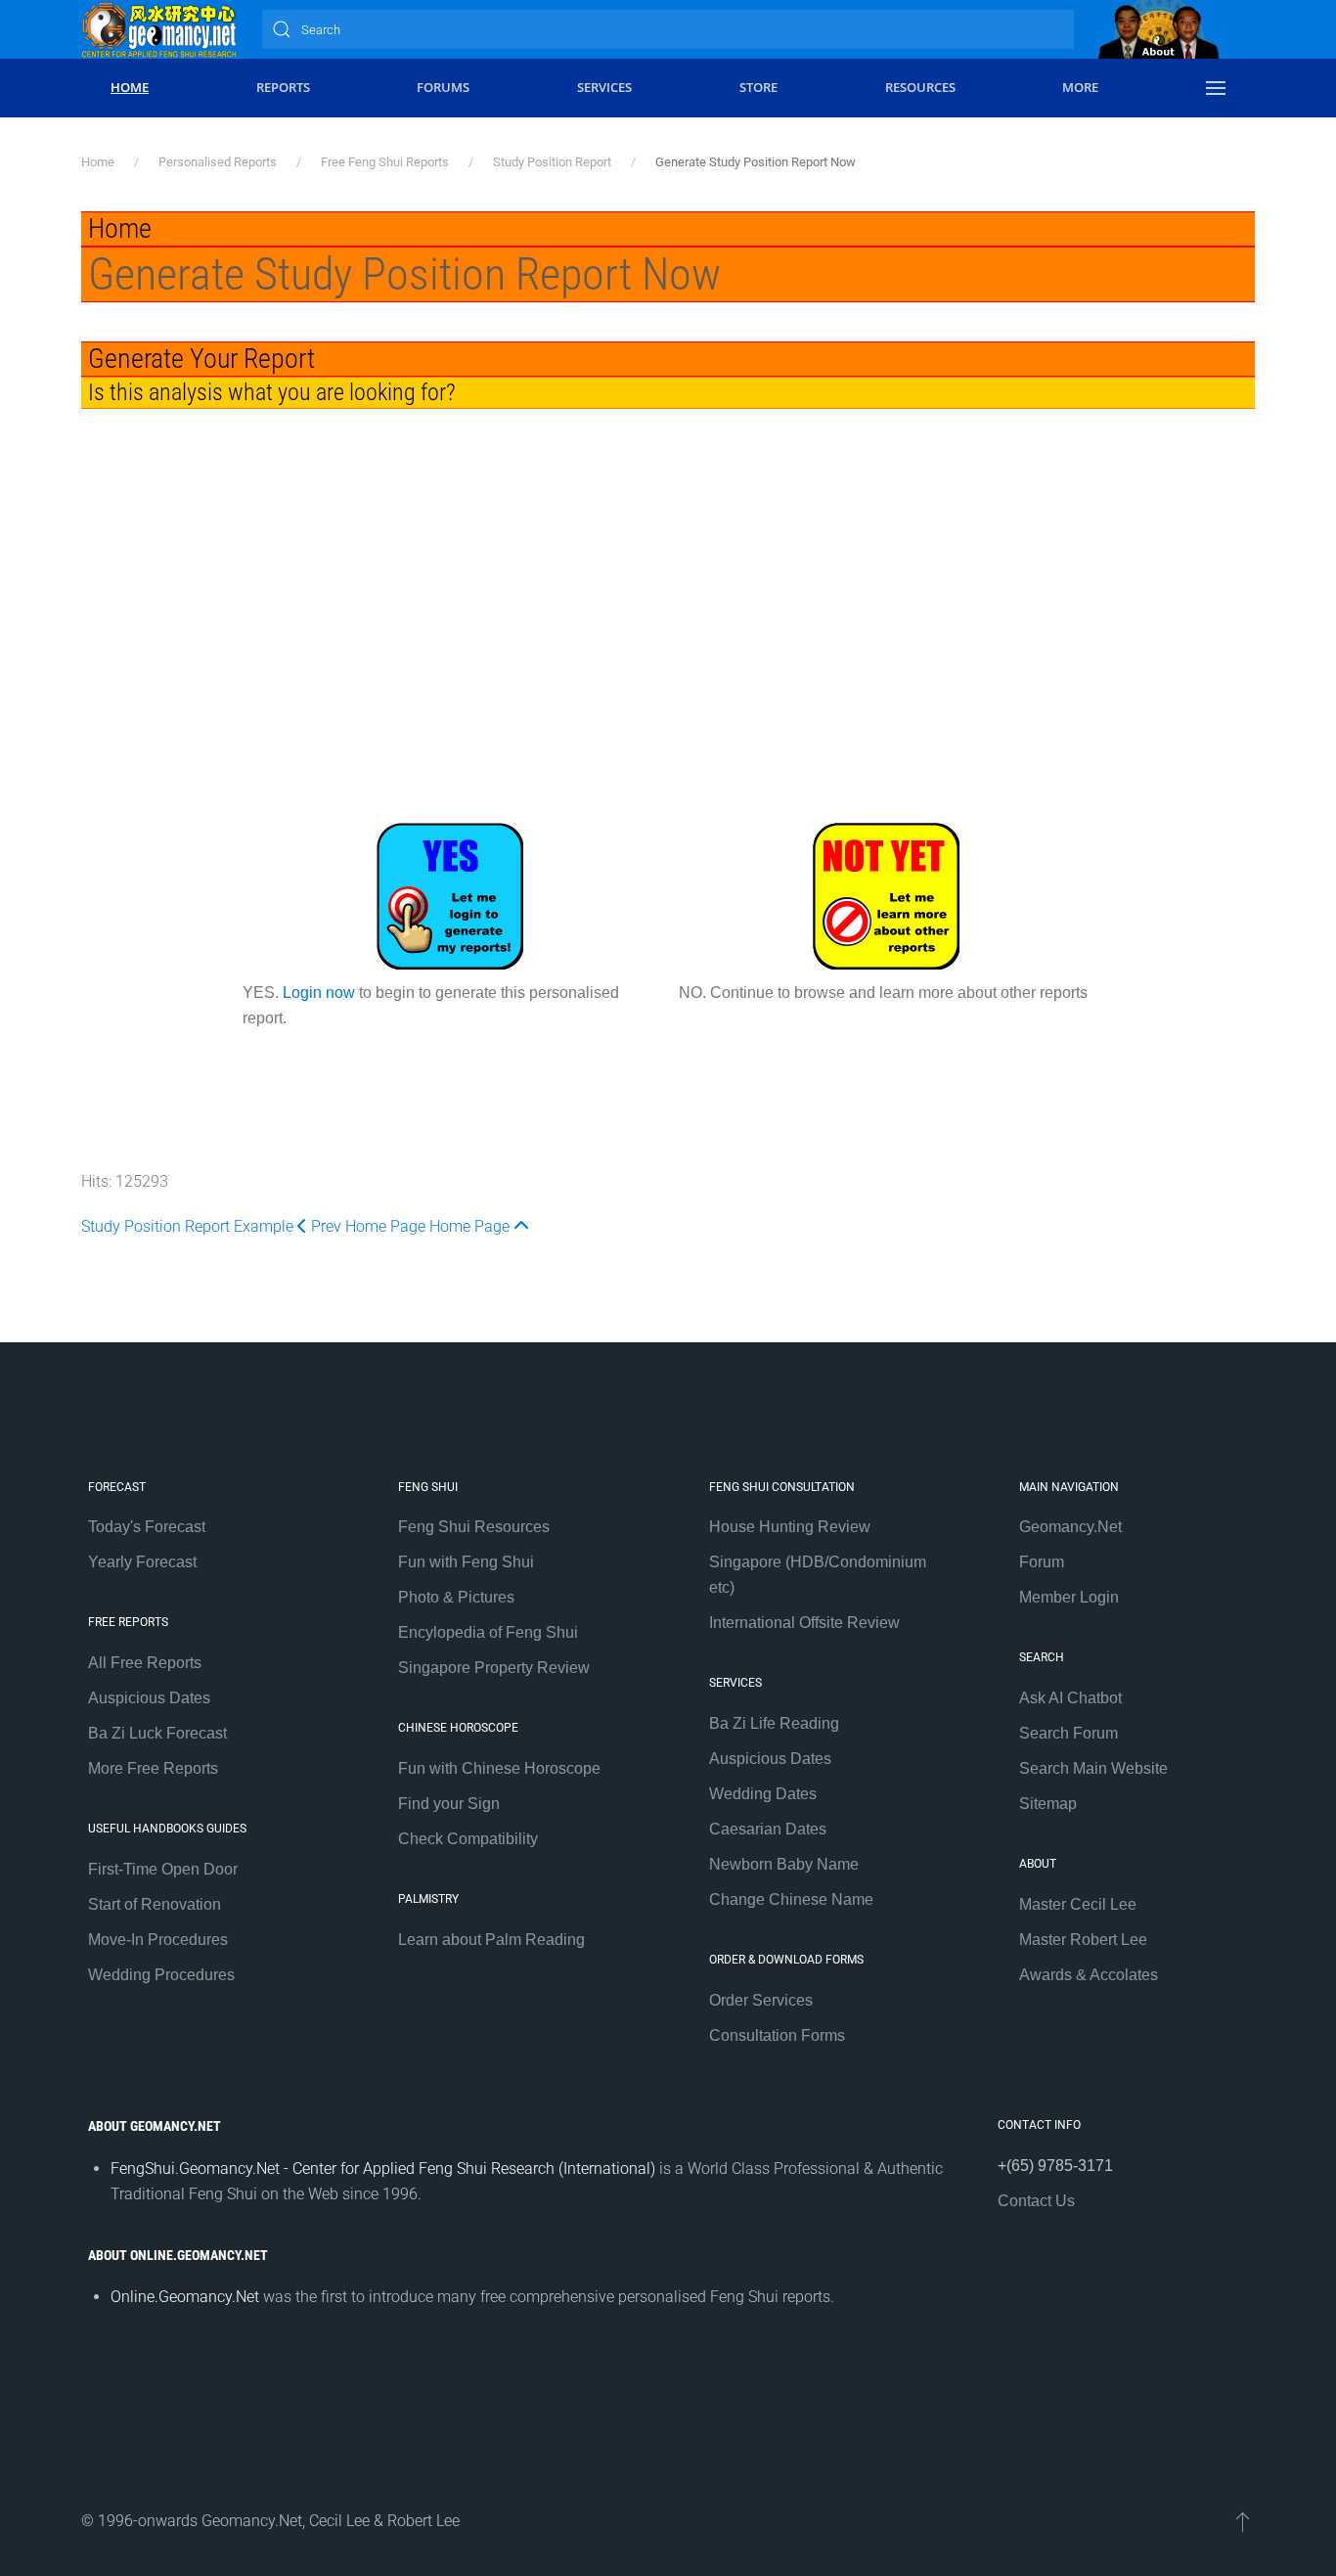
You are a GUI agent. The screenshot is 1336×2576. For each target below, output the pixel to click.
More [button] (1080, 87)
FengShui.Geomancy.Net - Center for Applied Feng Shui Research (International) (383, 2169)
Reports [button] (283, 87)
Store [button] (758, 87)
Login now (319, 993)
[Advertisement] (668, 622)
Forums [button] (443, 87)
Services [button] (604, 87)
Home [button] (130, 87)
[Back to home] (159, 29)
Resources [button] (920, 87)
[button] (1216, 88)
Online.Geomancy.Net (185, 2297)
